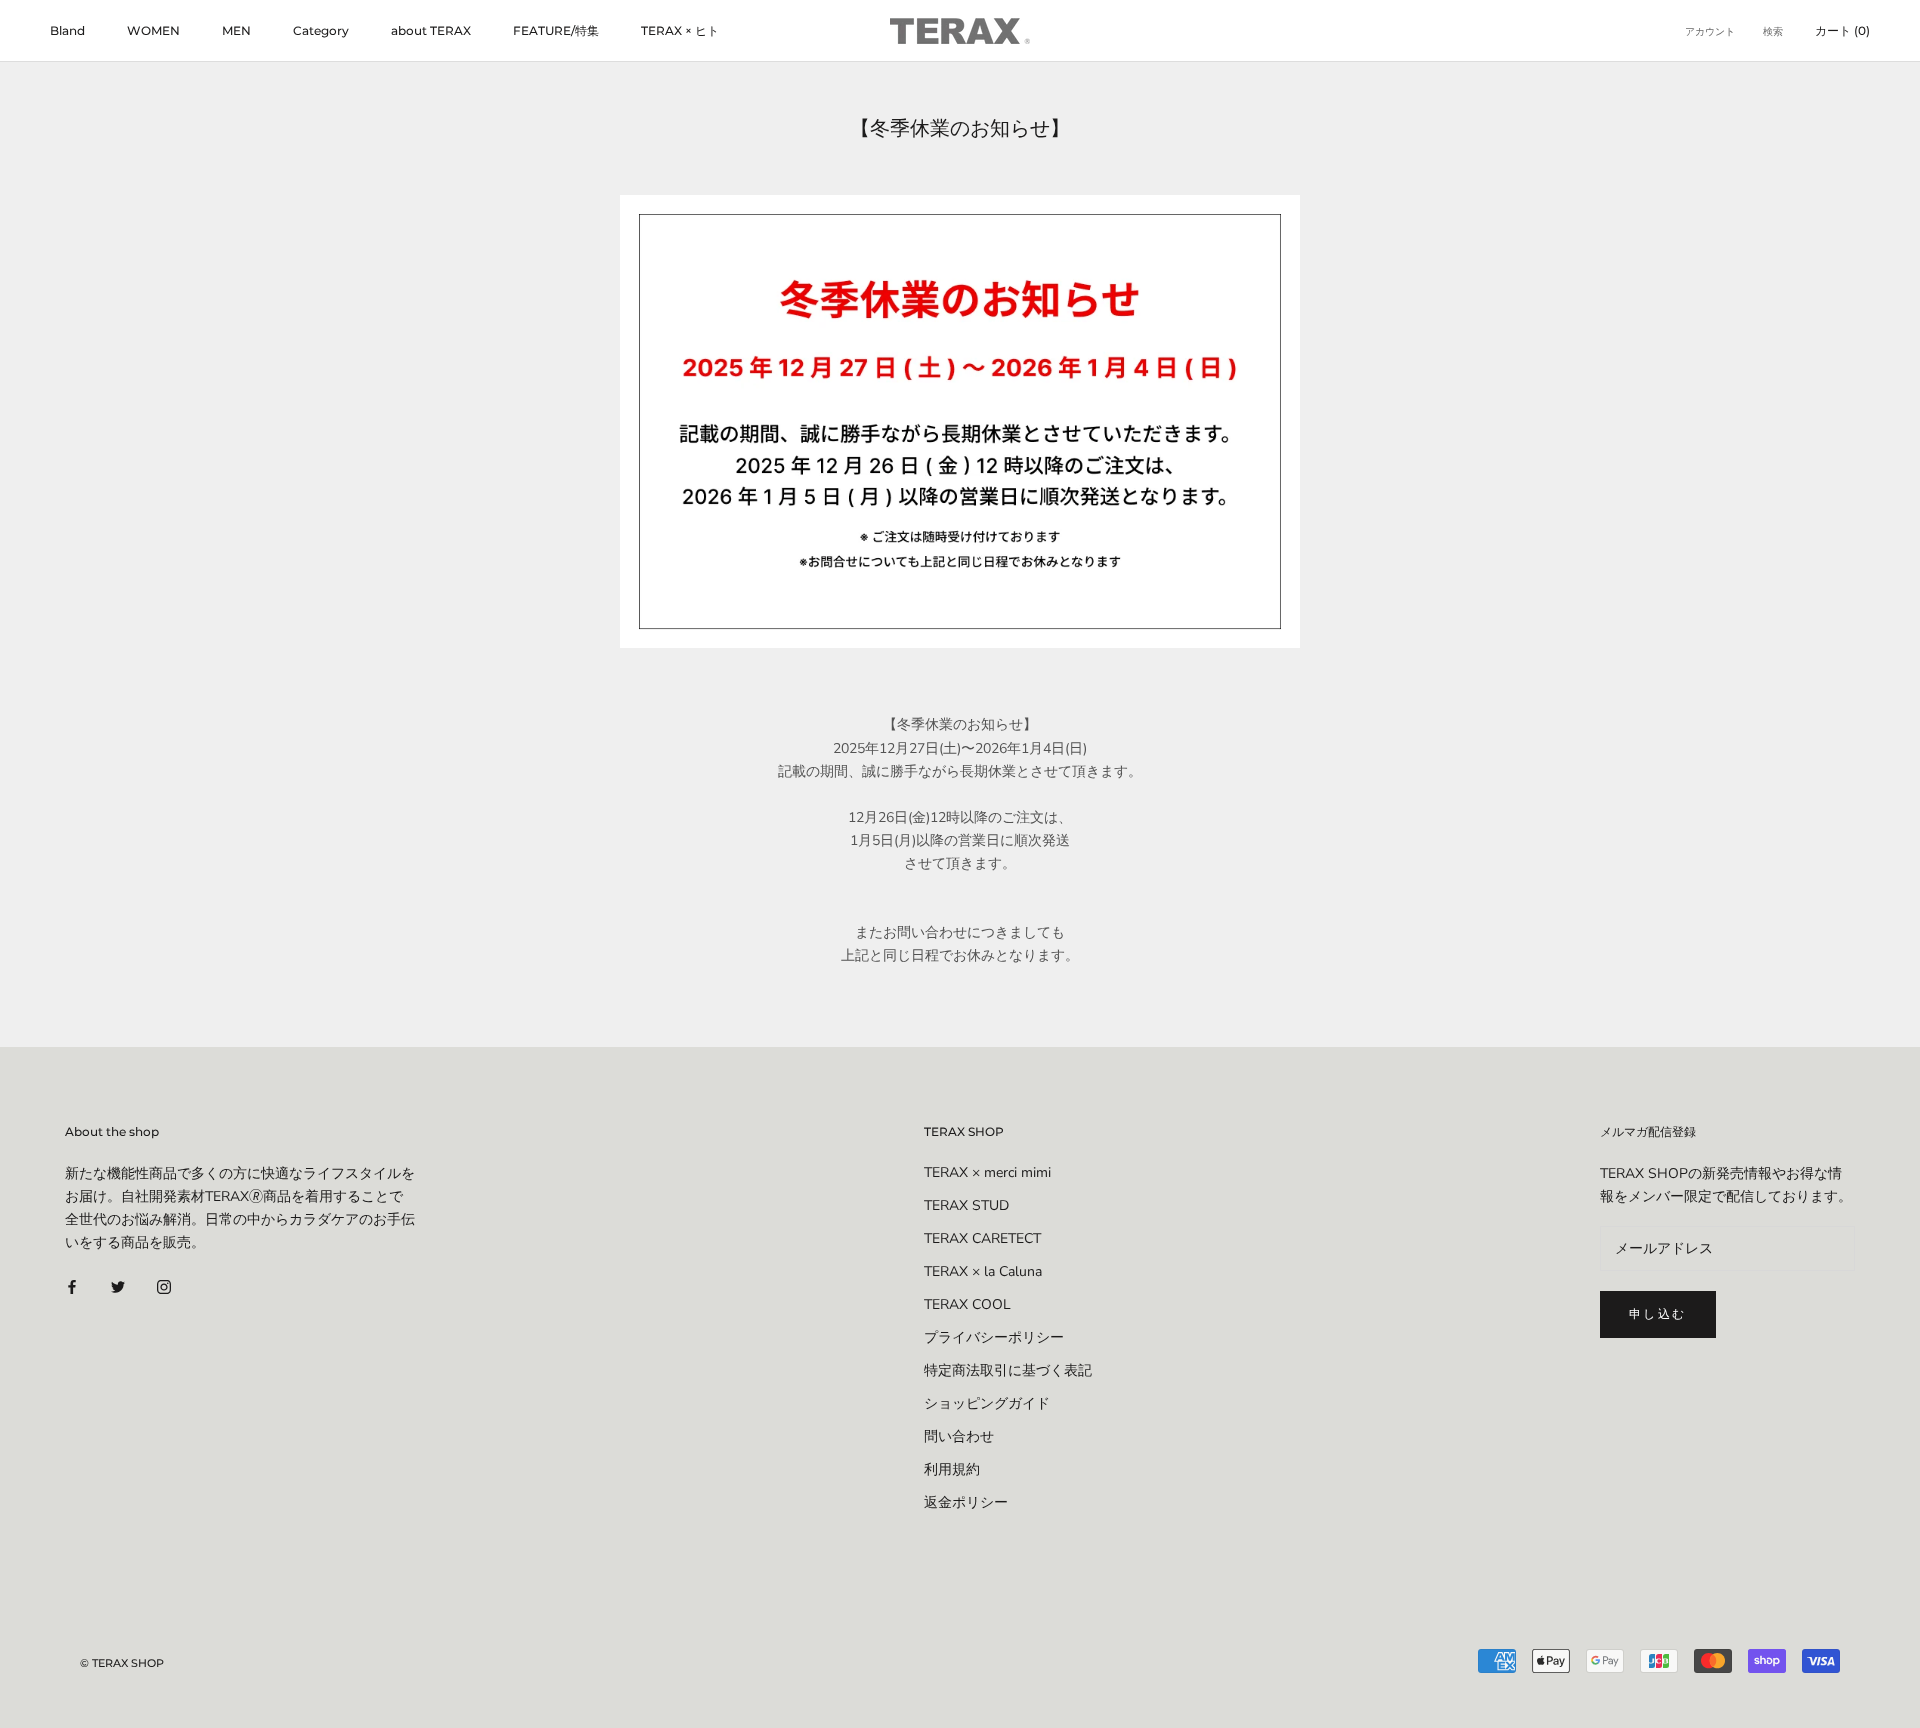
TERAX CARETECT (982, 1238)
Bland (67, 30)
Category (321, 30)
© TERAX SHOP (122, 1663)
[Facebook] (72, 1285)
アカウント (1710, 31)
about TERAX (431, 30)
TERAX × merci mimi (987, 1172)
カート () (1842, 30)
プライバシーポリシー (994, 1337)
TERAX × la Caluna (983, 1271)
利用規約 (952, 1469)
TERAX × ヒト (680, 30)
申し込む (1658, 1313)
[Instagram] (164, 1285)
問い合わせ (959, 1436)
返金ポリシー (966, 1502)
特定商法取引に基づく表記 (1008, 1370)
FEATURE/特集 (556, 30)
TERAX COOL (967, 1304)
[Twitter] (118, 1285)
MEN (236, 30)
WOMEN (153, 30)
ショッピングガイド (987, 1403)
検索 (1773, 31)
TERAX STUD (966, 1205)
